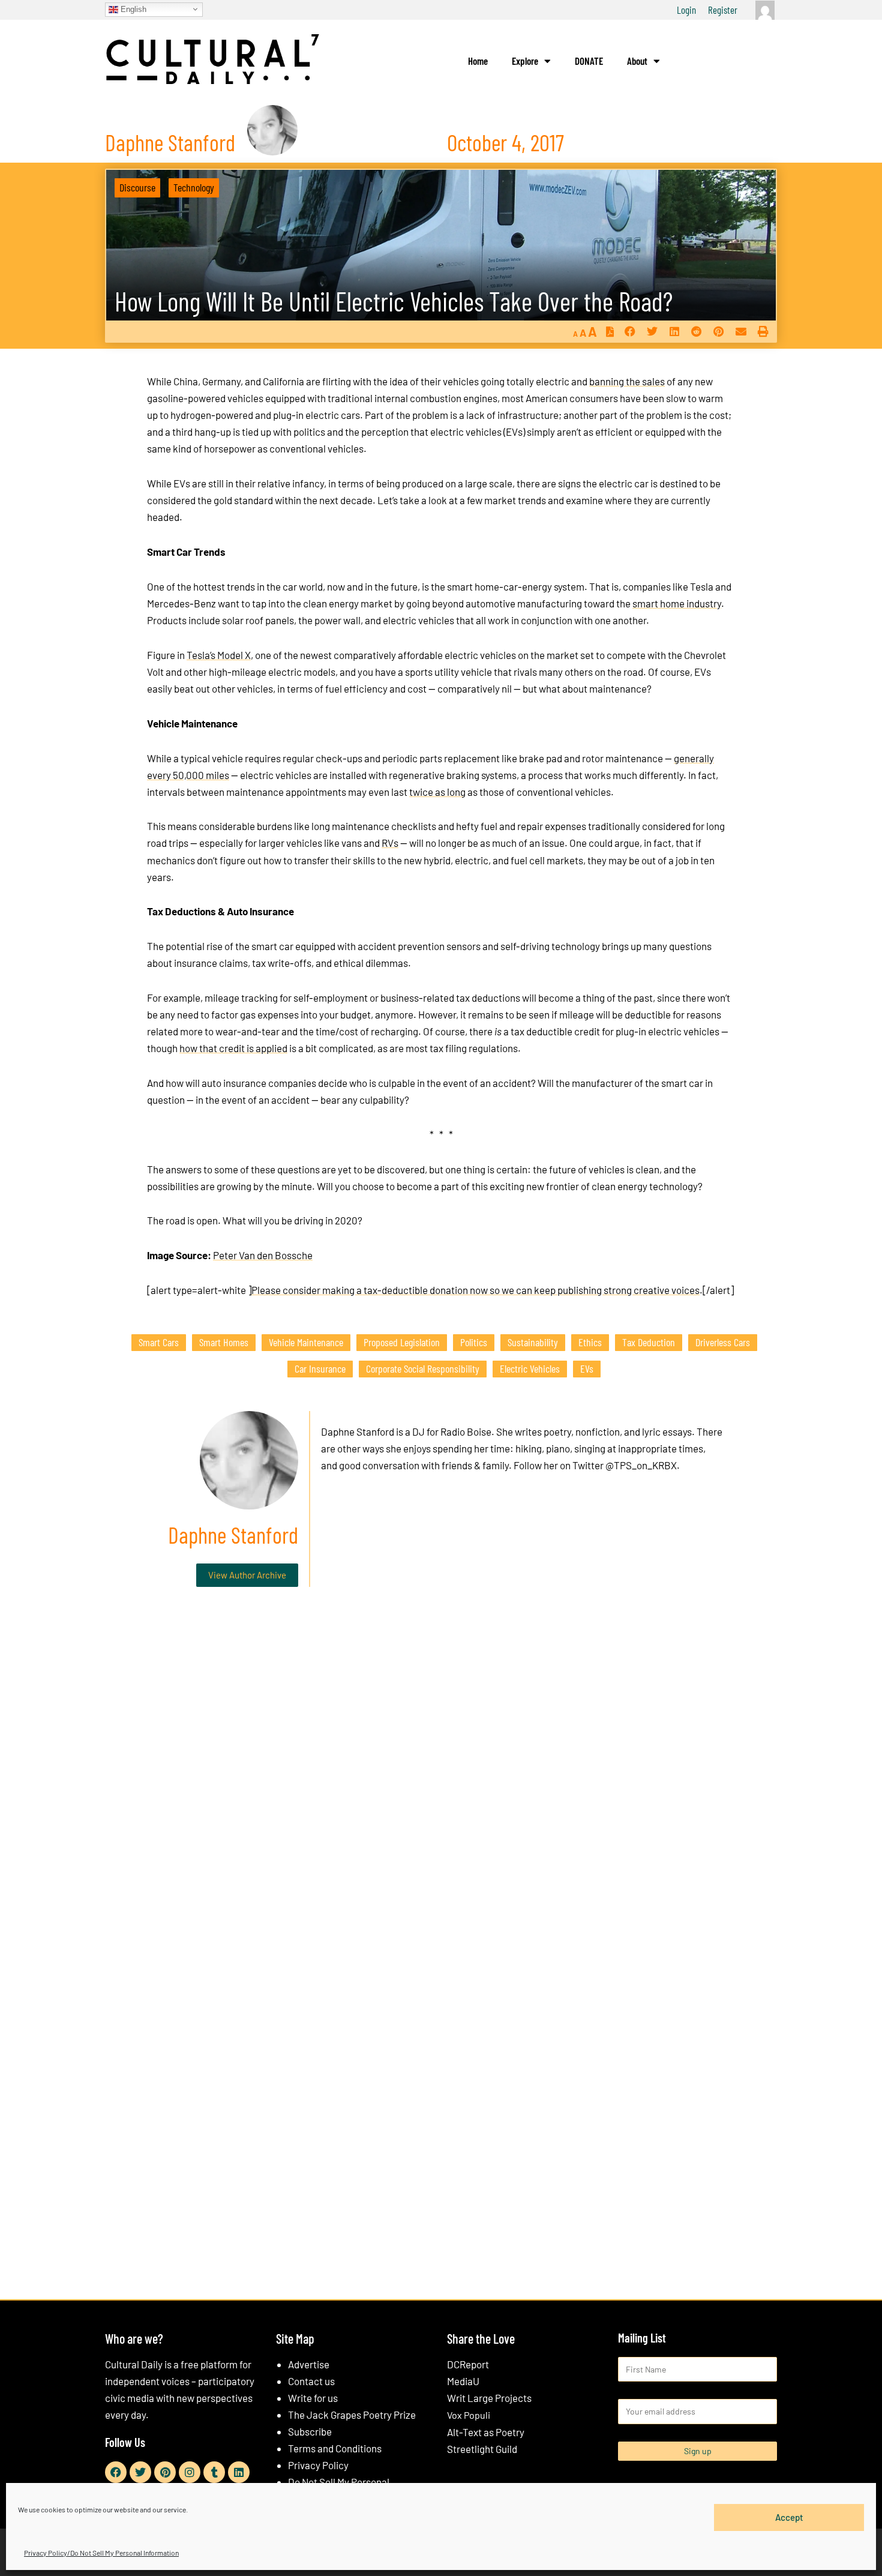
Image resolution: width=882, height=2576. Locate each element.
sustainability (533, 1342)
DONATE (589, 61)
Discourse (137, 187)
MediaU (463, 2381)
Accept (789, 2517)
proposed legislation (402, 1342)
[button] (630, 332)
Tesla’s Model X (219, 655)
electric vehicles (530, 1368)
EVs (587, 1368)
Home (478, 61)
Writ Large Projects (489, 2398)
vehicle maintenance (306, 1342)
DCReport (468, 2364)
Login (686, 10)
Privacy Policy (318, 2465)
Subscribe (310, 2431)
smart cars (159, 1342)
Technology (194, 187)
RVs (390, 843)
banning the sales (627, 381)
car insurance (320, 1368)
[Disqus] (441, 1779)
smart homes (224, 1342)
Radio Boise (466, 1431)
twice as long (437, 792)
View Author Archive (247, 1575)
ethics (590, 1342)
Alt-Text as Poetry (486, 2432)
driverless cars (723, 1342)
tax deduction (649, 1342)
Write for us (313, 2398)
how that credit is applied (233, 1048)
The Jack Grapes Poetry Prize (352, 2415)
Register (723, 10)
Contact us (311, 2381)
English (132, 9)
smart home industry (677, 603)
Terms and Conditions (335, 2448)
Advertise (309, 2364)
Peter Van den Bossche (263, 1255)
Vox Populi (469, 2415)
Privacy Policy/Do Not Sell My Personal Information (101, 2553)
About (637, 61)
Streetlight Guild (482, 2449)
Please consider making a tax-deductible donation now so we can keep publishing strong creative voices (475, 1290)
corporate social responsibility (423, 1368)
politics (474, 1342)
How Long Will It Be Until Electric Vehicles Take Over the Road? (394, 301)
